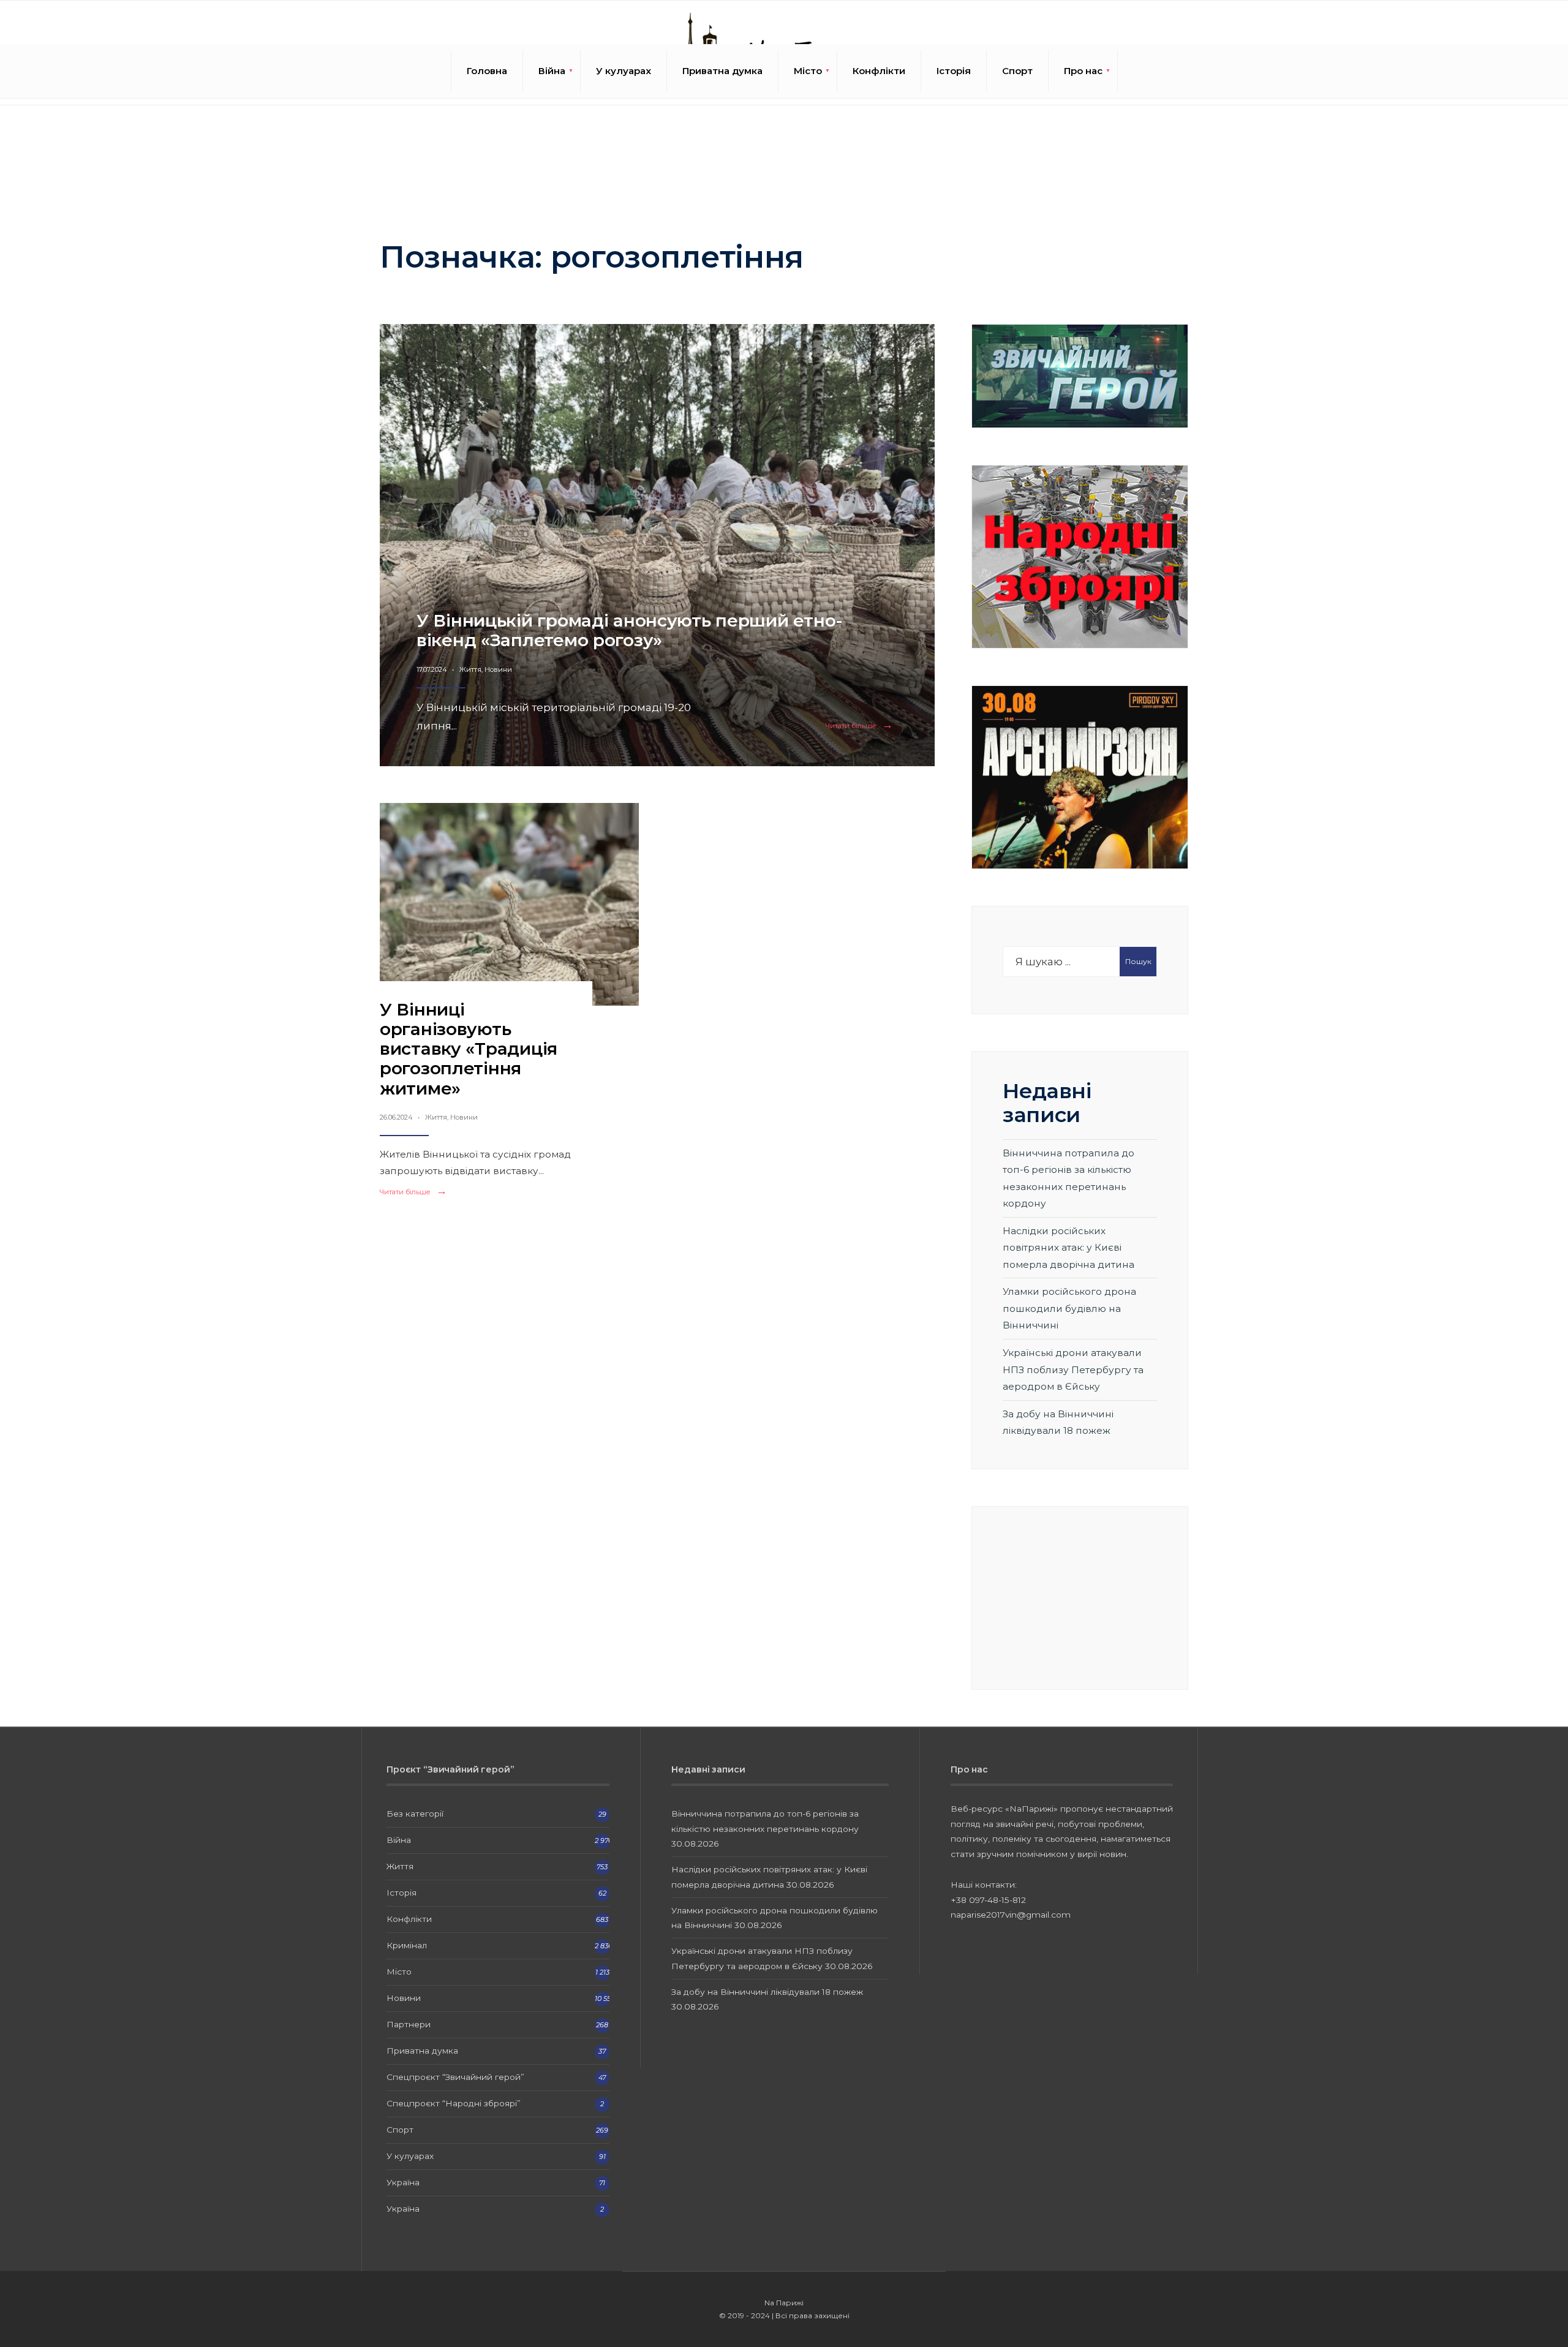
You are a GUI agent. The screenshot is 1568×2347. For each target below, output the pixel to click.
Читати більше (862, 726)
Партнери (409, 2024)
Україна (403, 2182)
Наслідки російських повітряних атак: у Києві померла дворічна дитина (1069, 1248)
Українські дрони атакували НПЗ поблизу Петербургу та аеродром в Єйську (1073, 1369)
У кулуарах (624, 71)
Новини (498, 669)
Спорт (1017, 71)
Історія (954, 71)
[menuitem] (552, 71)
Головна (487, 71)
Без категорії (415, 1814)
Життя (470, 669)
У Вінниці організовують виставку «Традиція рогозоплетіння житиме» (469, 1049)
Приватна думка (722, 71)
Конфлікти (879, 71)
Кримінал (407, 1945)
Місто (808, 71)
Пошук (1138, 961)
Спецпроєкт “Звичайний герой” (455, 2077)
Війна (552, 71)
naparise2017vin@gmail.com (1011, 1915)
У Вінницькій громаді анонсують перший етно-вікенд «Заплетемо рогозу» (630, 630)
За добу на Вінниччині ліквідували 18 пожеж (767, 1992)
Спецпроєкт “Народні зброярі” (454, 2103)
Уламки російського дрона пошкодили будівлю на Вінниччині (1069, 1308)
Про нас (1083, 71)
